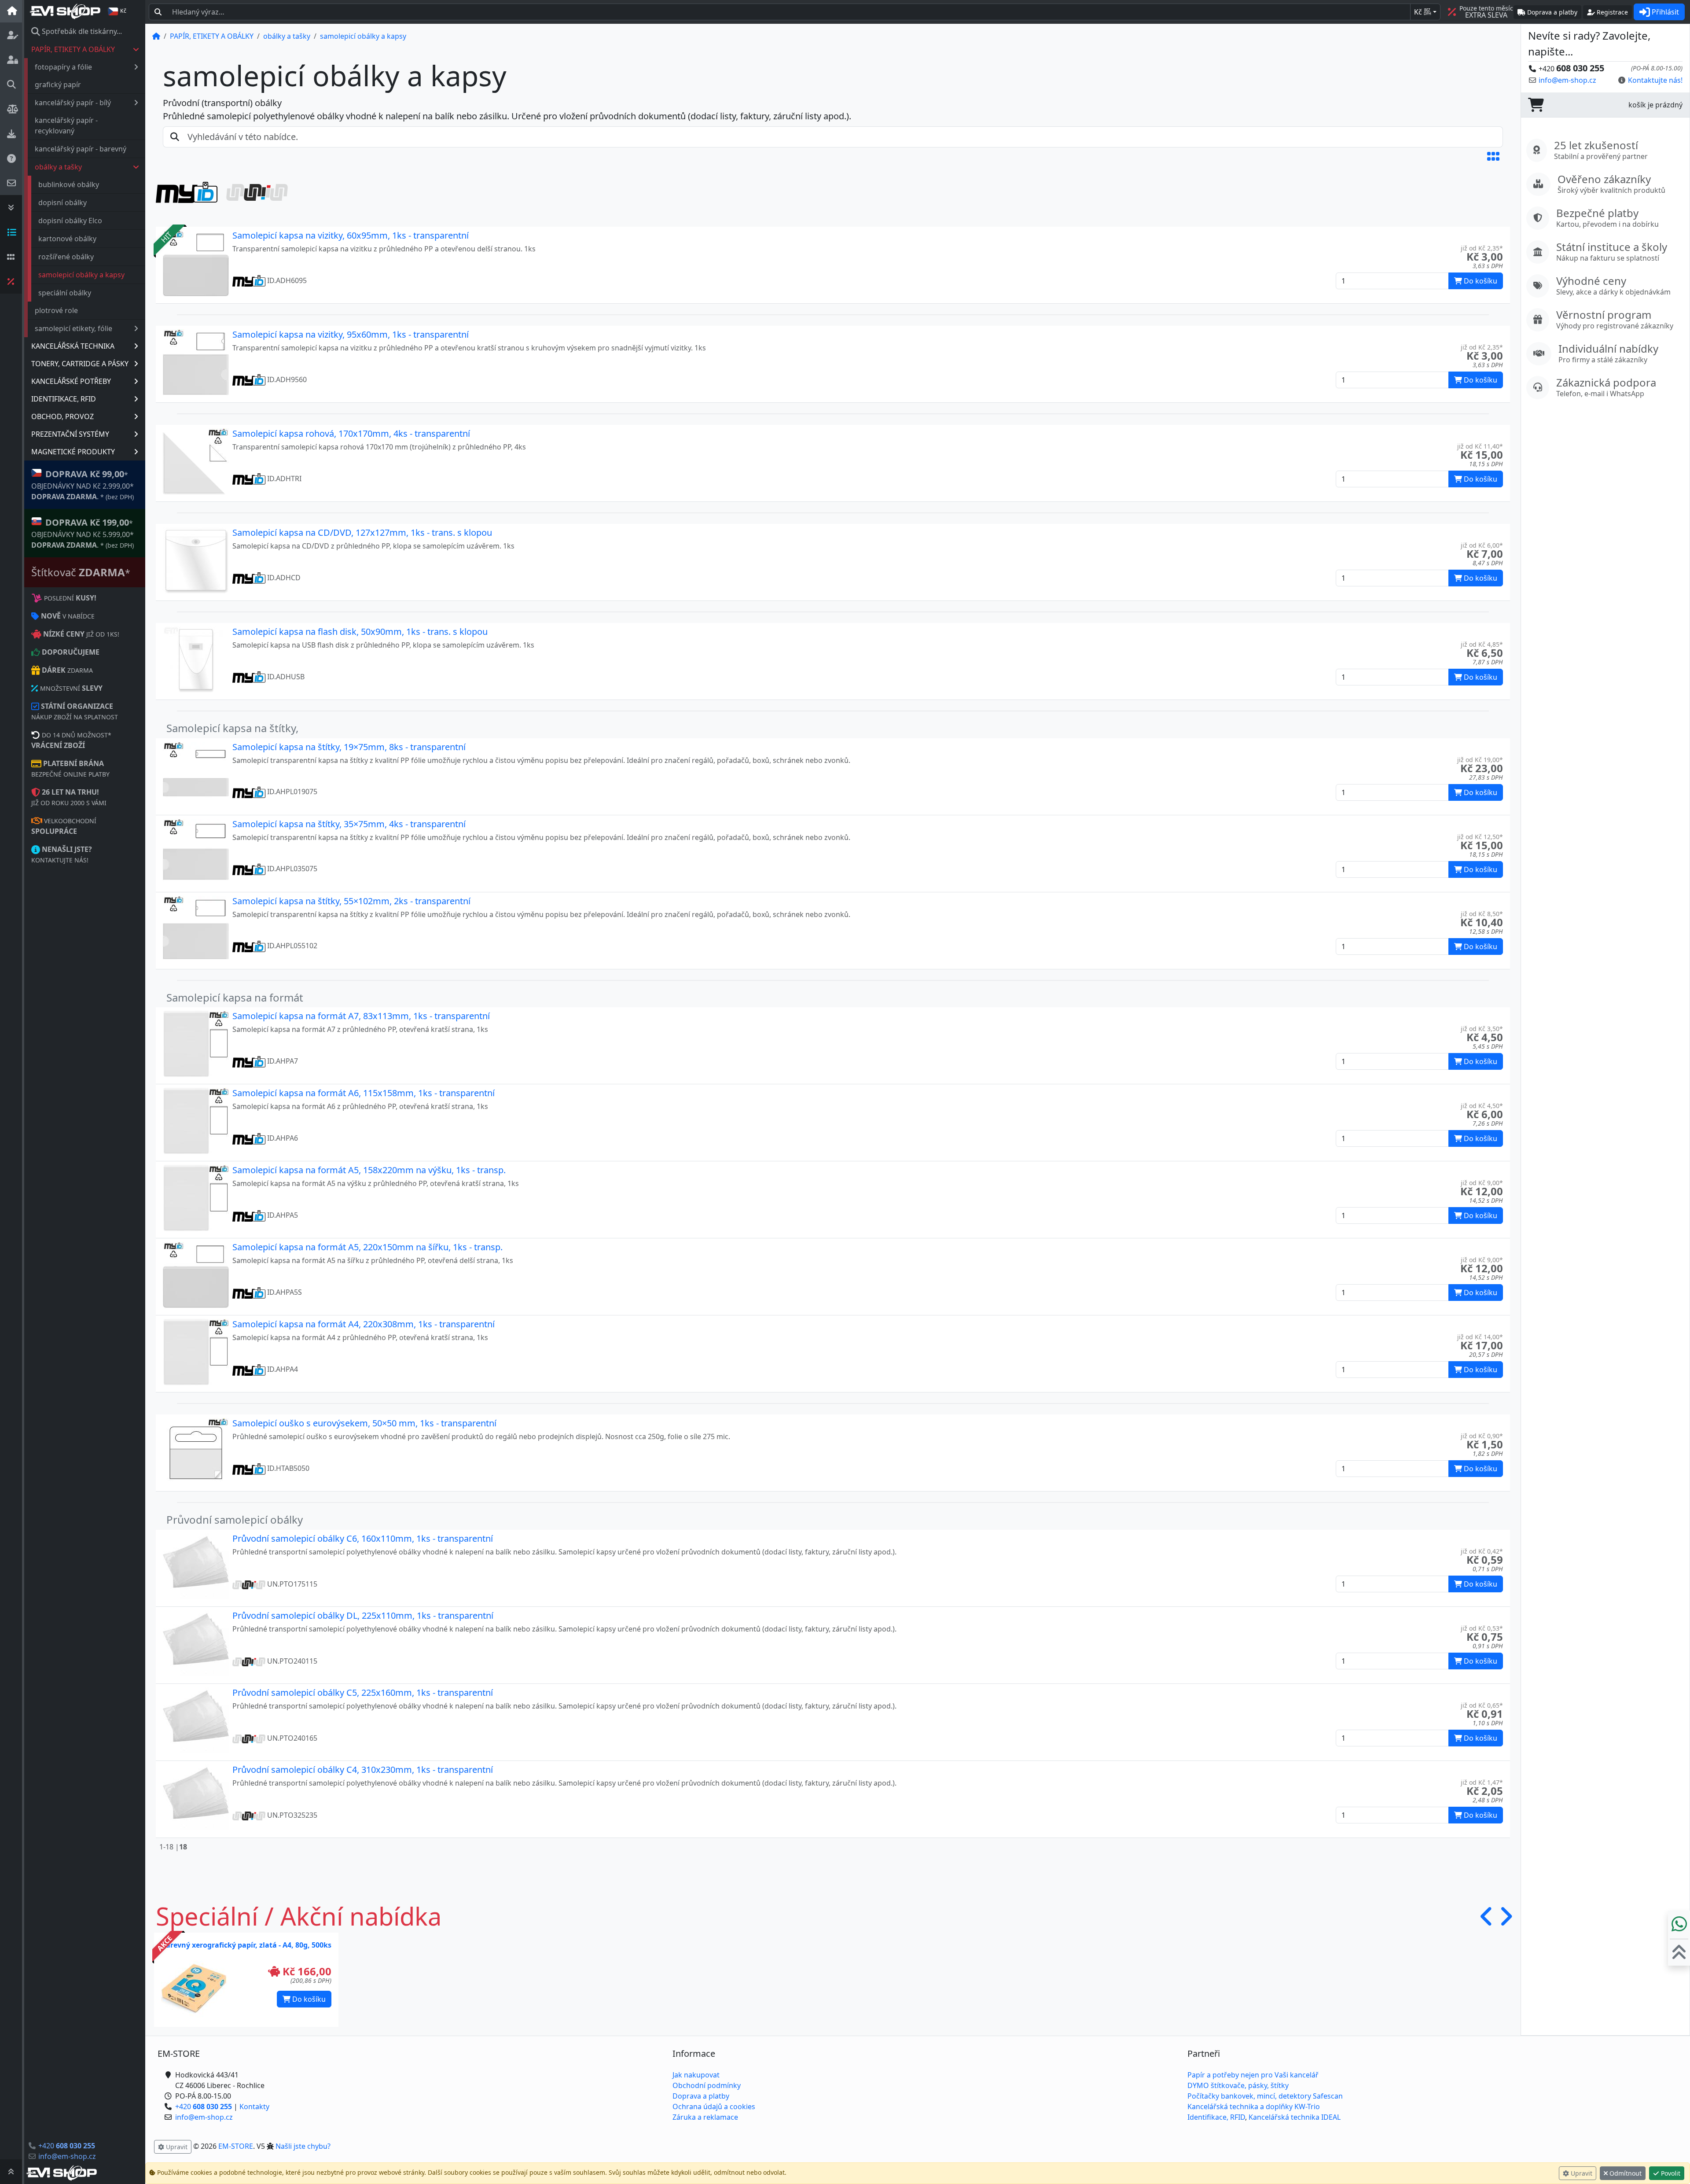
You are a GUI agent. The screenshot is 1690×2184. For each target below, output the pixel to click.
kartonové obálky (67, 239)
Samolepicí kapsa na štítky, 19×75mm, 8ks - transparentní (349, 747)
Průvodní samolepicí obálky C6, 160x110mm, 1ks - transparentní (363, 1538)
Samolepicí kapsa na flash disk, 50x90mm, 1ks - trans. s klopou (360, 632)
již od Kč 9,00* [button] (1482, 1183)
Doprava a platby (701, 2096)
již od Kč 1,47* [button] (1482, 1782)
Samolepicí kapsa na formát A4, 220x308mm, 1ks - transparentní (364, 1324)
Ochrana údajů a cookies (714, 2107)
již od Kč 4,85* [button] (1482, 644)
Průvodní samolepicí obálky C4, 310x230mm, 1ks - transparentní (363, 1770)
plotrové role (56, 310)
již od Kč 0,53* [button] (1482, 1628)
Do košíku (308, 1999)
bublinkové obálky (69, 184)
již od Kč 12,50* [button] (1480, 837)
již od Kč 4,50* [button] (1482, 1106)
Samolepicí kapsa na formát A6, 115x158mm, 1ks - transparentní (364, 1093)
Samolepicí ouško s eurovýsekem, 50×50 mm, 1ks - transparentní (364, 1423)
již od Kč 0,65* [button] (1482, 1705)
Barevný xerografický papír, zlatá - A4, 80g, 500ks (246, 1945)
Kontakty (254, 2107)
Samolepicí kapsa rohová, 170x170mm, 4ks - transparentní (351, 433)
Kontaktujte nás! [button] (1655, 80)
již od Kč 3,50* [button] (1482, 1029)
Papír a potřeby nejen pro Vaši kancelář (1253, 2075)
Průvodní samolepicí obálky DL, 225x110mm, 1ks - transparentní (363, 1615)
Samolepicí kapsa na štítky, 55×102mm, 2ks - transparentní (351, 901)
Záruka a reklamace (705, 2117)
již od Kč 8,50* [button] (1482, 914)
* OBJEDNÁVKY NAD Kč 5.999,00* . (83, 533)
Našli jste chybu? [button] (303, 2146)
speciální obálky (65, 293)
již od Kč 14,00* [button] (1480, 1337)
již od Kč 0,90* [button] (1482, 1436)
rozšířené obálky (66, 257)
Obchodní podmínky (707, 2085)
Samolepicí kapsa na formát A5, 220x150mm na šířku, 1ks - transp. (367, 1247)
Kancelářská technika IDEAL (1295, 2117)
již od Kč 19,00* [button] (1480, 760)
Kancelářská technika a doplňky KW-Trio (1254, 2107)
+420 (67, 2146)
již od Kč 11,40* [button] (1480, 446)
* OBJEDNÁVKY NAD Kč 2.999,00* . (83, 485)
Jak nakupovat (696, 2075)
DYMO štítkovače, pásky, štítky (1238, 2085)
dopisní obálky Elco (70, 221)
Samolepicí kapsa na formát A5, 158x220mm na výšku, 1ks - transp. (369, 1170)
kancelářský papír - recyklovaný (66, 125)
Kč (1423, 12)
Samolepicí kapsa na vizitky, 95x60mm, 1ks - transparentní (351, 334)
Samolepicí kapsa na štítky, (232, 728)
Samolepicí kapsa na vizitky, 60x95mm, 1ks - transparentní (351, 235)
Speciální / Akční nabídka (299, 1916)
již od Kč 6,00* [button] (1482, 545)
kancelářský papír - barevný (81, 149)
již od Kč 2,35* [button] (1482, 248)
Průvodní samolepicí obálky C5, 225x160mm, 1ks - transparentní (363, 1692)
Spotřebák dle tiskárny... (81, 31)
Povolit (1670, 2173)
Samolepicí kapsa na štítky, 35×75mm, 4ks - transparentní (349, 824)
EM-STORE (236, 2146)
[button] (1493, 156)
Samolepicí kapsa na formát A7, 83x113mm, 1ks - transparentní (361, 1016)
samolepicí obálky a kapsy (81, 275)
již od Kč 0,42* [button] (1482, 1551)
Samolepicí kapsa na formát (235, 997)
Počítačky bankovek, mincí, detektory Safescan (1265, 2096)
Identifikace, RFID (1216, 2117)
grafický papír (58, 85)
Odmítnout (1625, 2173)
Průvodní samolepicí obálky (235, 1519)
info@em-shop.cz (67, 2156)
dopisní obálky (62, 203)
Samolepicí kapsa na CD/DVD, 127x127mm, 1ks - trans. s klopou (362, 532)
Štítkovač (81, 572)
